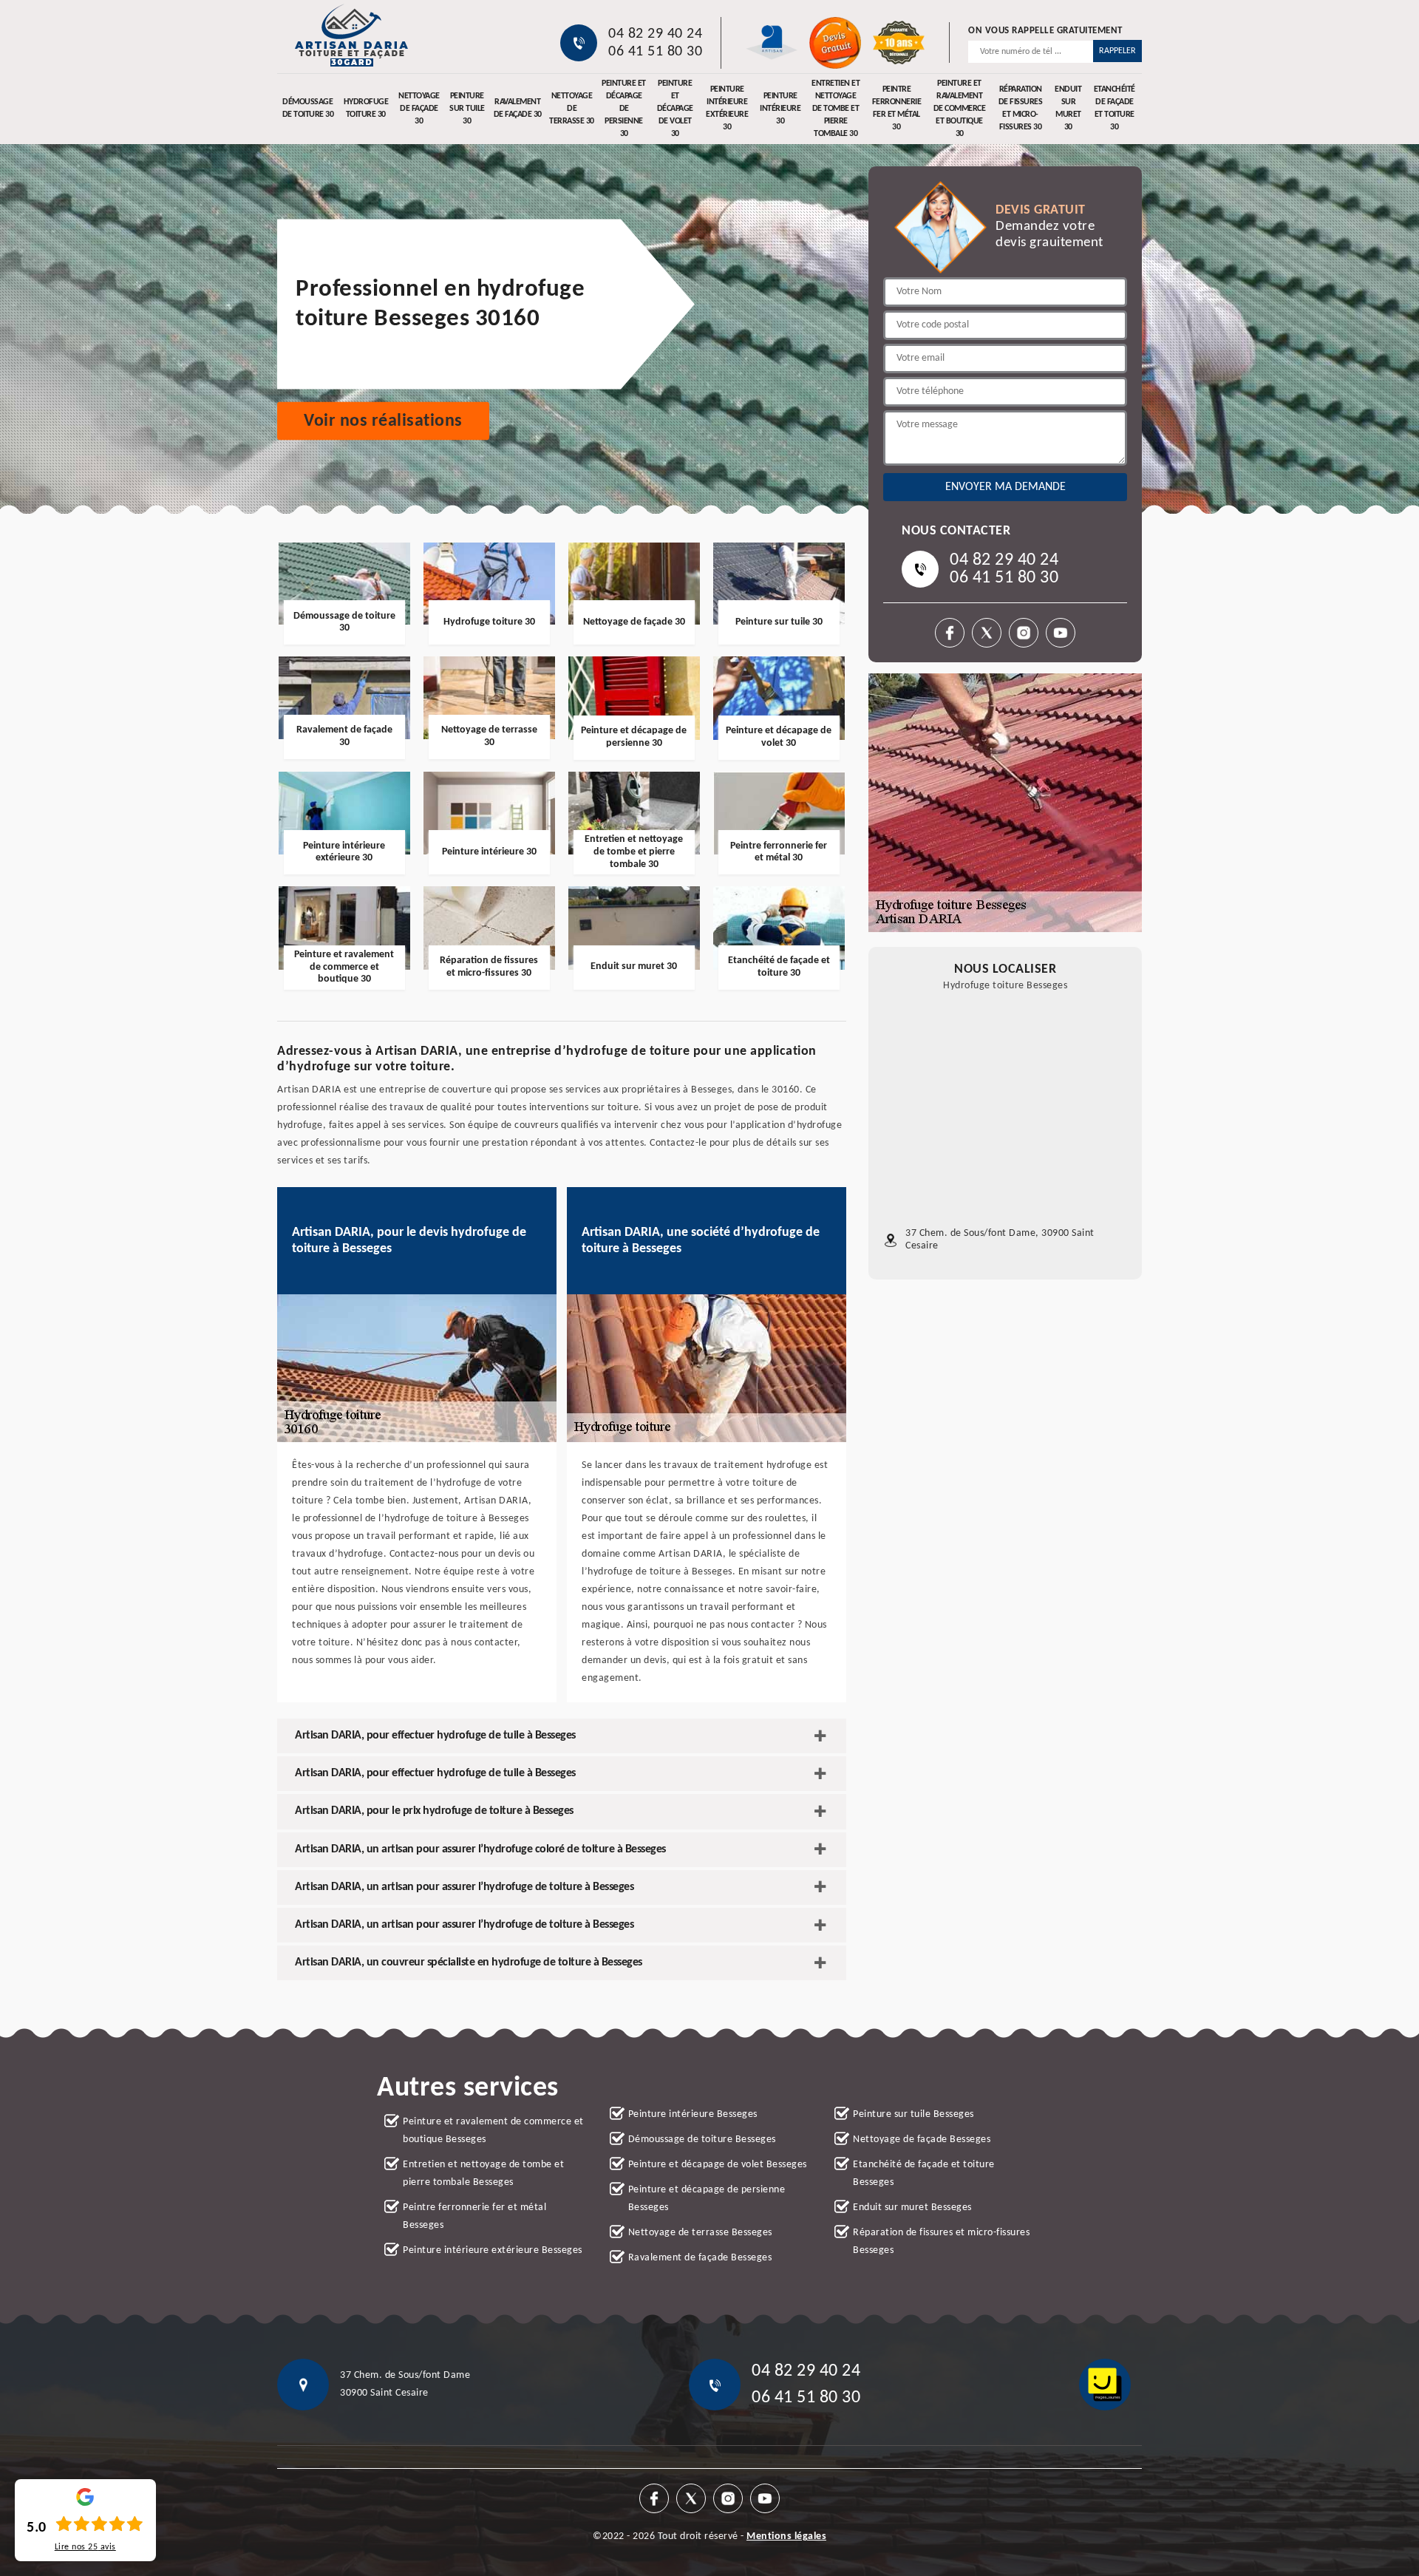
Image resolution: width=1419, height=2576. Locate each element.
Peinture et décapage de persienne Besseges (707, 2199)
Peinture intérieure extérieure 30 (727, 109)
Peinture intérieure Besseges (693, 2114)
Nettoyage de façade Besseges (922, 2140)
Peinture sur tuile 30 (467, 109)
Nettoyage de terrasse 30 (572, 109)
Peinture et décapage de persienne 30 (624, 109)
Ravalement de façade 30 (518, 108)
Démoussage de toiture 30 (308, 108)
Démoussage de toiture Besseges (702, 2140)
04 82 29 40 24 (655, 34)
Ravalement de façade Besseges (700, 2258)
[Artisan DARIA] (351, 35)
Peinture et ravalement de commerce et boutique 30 (960, 109)
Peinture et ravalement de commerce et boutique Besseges (493, 2131)
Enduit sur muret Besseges (912, 2208)
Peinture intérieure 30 (780, 109)
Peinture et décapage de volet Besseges (718, 2165)
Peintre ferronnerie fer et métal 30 (897, 109)
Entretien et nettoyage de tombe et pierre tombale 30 (836, 109)
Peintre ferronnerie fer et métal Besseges (474, 2216)
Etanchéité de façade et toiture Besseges (924, 2174)
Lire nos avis (85, 2547)
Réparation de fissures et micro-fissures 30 (1021, 109)
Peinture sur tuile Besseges (913, 2114)
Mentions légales (786, 2536)
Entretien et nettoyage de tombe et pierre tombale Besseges (483, 2174)
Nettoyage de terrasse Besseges (700, 2233)
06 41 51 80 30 (655, 52)
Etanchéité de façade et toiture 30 (1115, 109)
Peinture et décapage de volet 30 (675, 109)
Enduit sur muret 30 (1068, 109)
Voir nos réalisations (383, 421)
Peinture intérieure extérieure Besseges (493, 2250)
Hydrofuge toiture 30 (366, 108)
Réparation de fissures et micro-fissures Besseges (941, 2242)
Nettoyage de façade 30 (419, 109)
